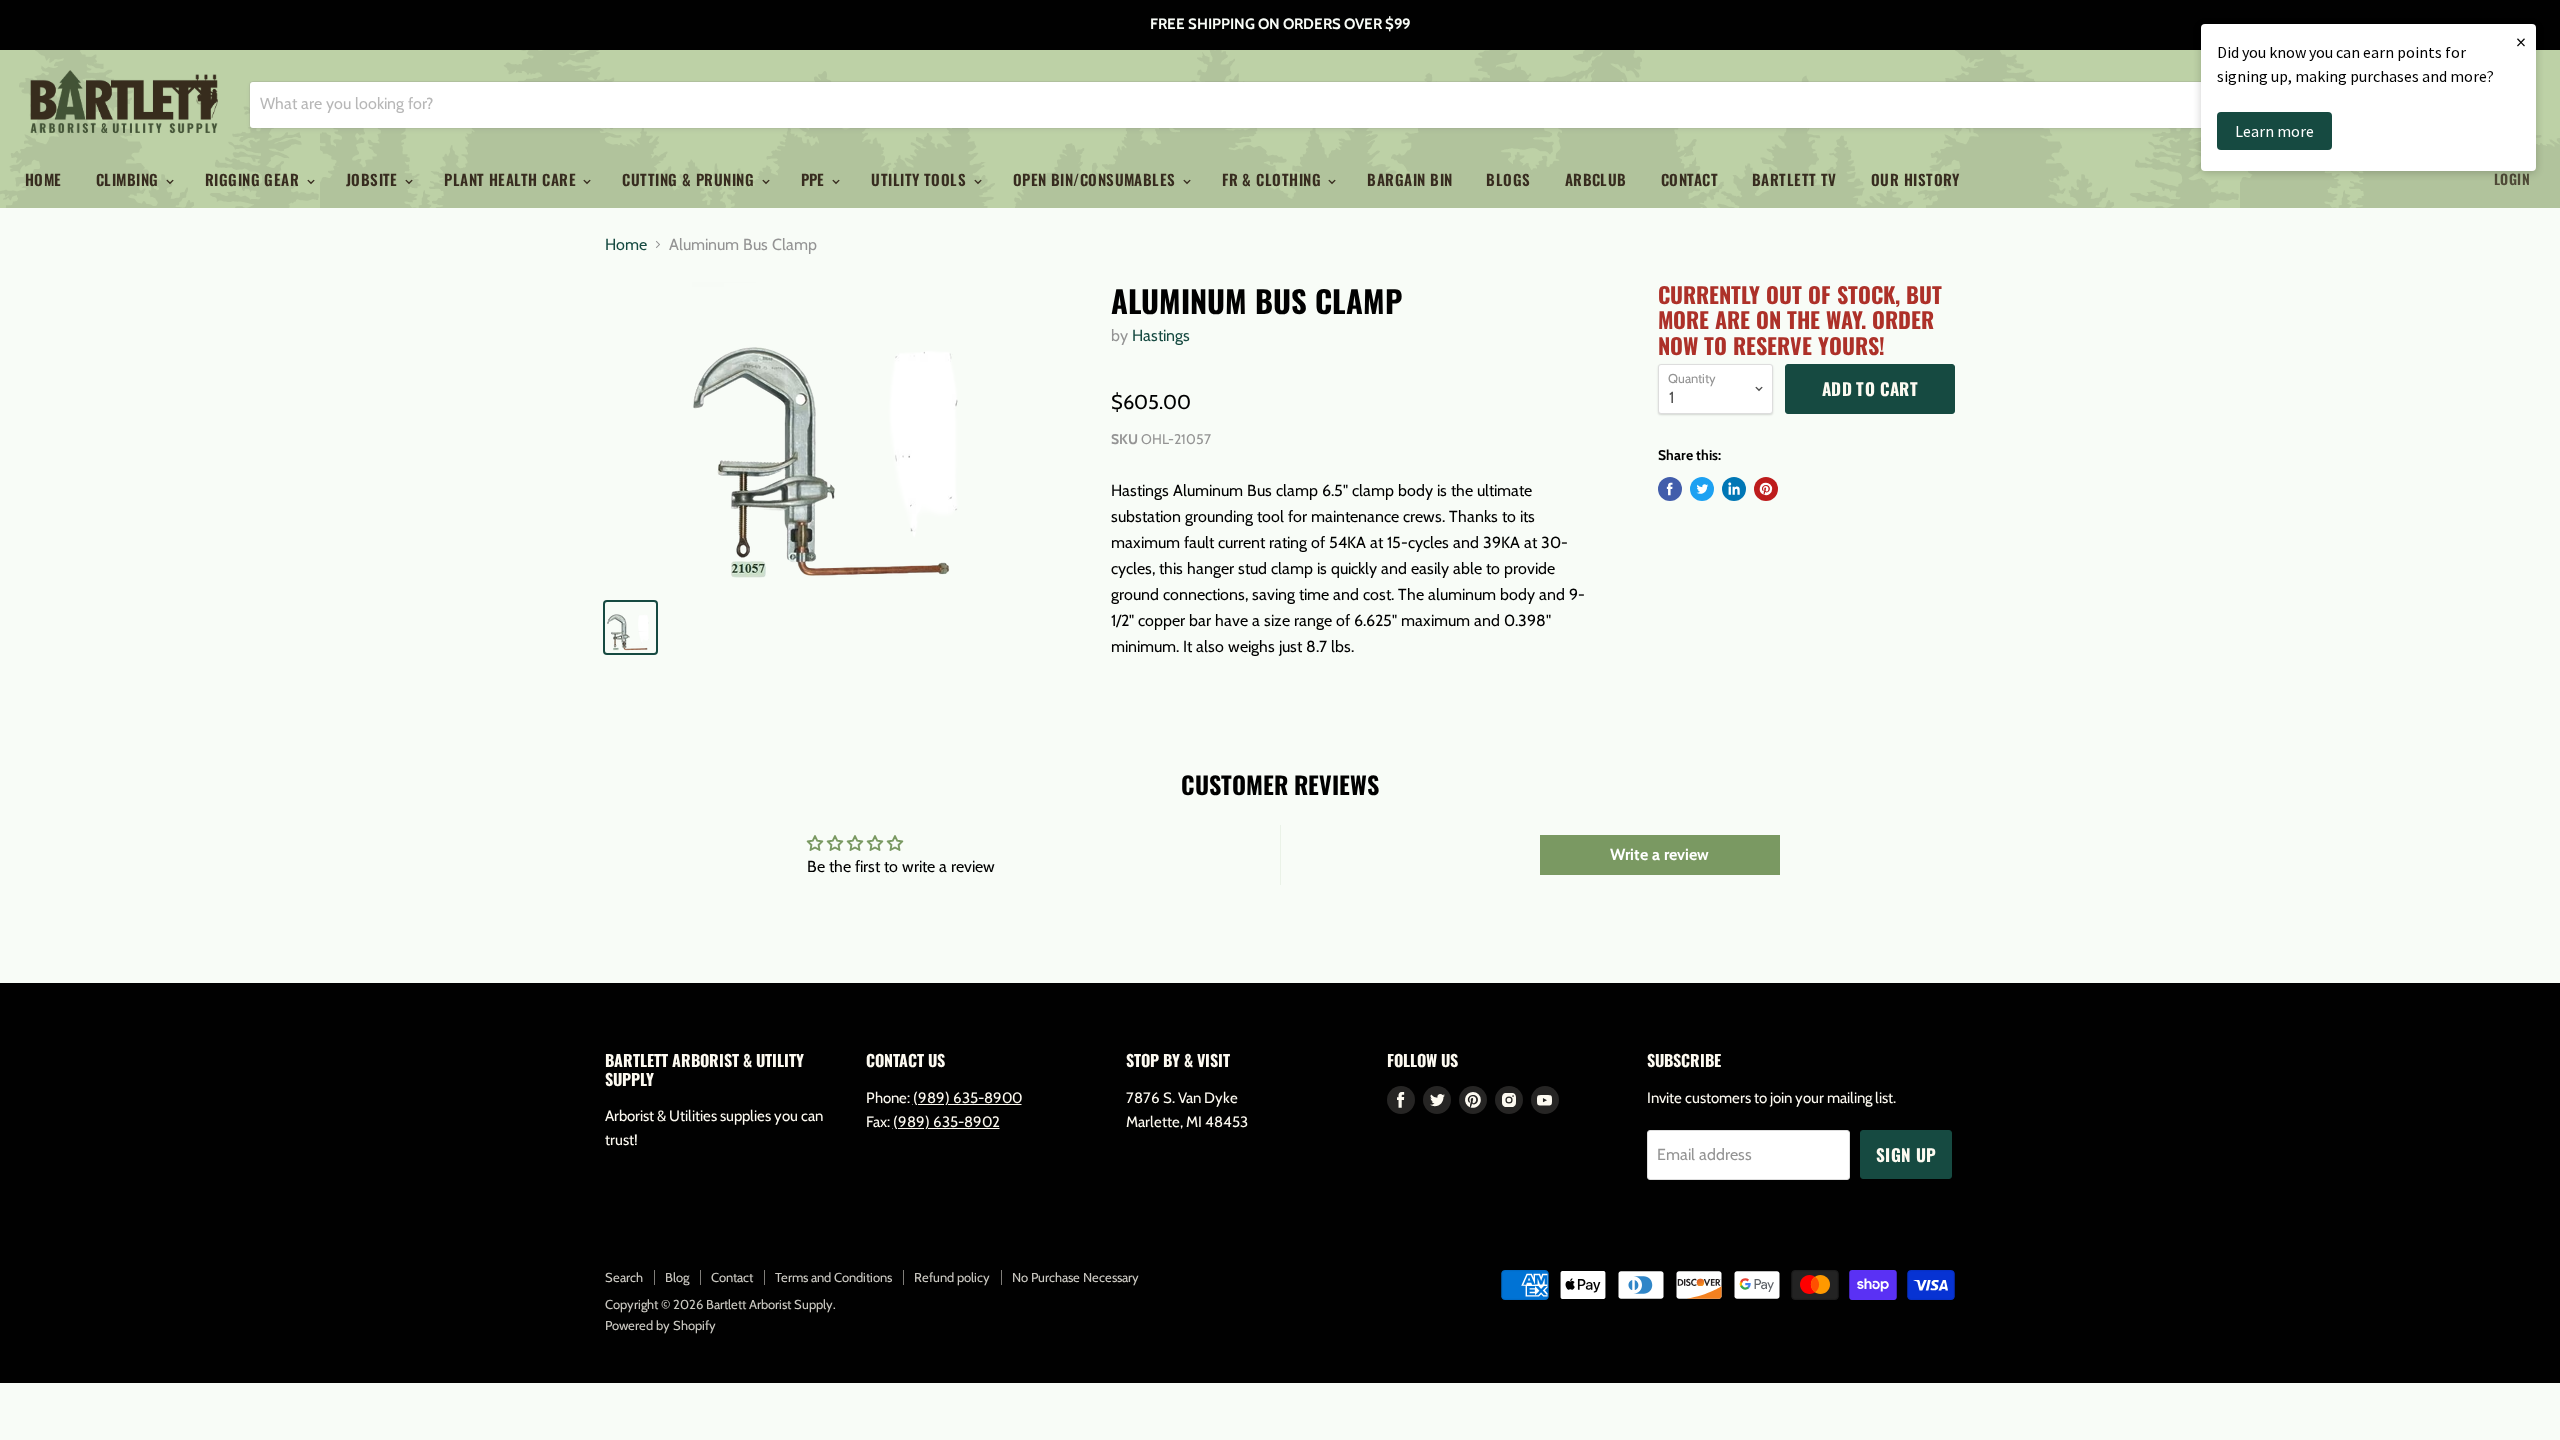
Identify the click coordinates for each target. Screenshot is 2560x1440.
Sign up (1906, 1154)
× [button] (2521, 41)
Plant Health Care (512, 179)
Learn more (2274, 131)
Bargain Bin (1409, 179)
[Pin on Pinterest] (1766, 489)
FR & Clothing (1273, 179)
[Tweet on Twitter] (1702, 489)
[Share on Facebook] (1670, 489)
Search (624, 1277)
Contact (1689, 179)
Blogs (1508, 179)
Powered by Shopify (660, 1325)
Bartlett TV (1794, 179)
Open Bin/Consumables (1096, 179)
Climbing (129, 179)
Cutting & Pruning (690, 179)
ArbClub (1596, 179)
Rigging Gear (254, 179)
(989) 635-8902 (946, 1122)
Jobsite (374, 179)
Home (43, 179)
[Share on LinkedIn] (1734, 489)
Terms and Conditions (833, 1277)
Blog (677, 1277)
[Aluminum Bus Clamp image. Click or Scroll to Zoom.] (841, 432)
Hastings (1161, 335)
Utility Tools (920, 179)
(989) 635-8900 (967, 1098)
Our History (1915, 179)
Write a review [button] (1659, 854)
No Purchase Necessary (1075, 1277)
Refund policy (952, 1277)
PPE (815, 179)
